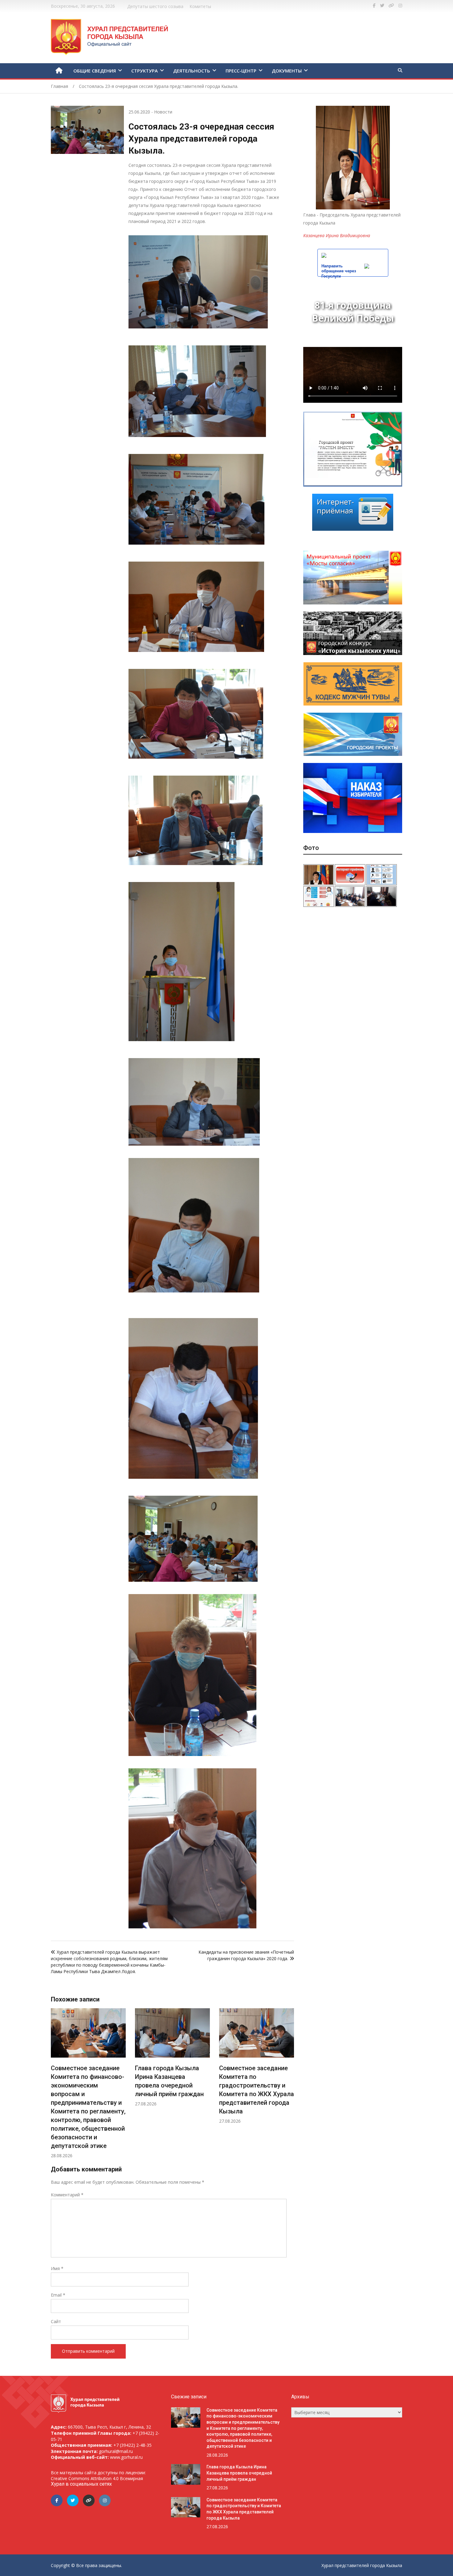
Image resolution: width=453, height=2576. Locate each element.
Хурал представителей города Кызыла (362, 2565)
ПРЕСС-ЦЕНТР (241, 71)
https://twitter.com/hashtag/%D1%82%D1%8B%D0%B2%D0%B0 (382, 6)
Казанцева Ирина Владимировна (337, 235)
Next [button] (288, 2087)
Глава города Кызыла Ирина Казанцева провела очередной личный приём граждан (239, 2473)
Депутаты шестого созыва (155, 6)
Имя (57, 2268)
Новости (163, 112)
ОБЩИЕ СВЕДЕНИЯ (95, 71)
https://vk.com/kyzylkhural (391, 6)
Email (58, 2295)
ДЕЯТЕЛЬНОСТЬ (192, 71)
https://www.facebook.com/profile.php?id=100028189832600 (374, 6)
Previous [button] (57, 2087)
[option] (96, 2057)
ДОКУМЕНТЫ (287, 71)
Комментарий (67, 2195)
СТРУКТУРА (145, 71)
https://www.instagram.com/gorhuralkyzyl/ (400, 6)
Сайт (56, 2321)
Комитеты (200, 6)
